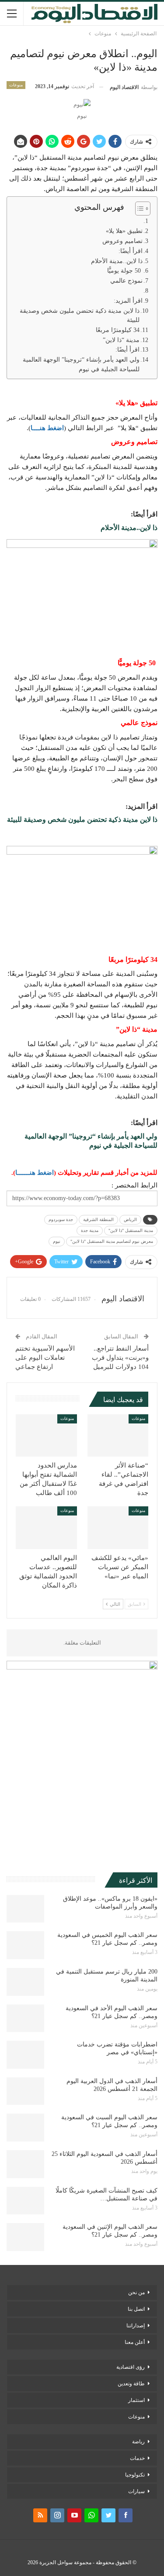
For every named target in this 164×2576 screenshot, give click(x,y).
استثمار (136, 2400)
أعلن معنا (135, 2342)
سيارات (136, 2491)
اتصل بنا (136, 2309)
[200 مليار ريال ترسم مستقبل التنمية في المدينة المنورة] (25, 1982)
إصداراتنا (136, 2326)
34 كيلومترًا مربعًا (118, 330)
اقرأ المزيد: (128, 301)
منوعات (16, 85)
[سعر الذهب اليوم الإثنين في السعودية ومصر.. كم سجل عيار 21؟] (25, 2237)
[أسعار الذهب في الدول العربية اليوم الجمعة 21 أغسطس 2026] (25, 2091)
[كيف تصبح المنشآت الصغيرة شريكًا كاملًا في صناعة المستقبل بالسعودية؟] (25, 2201)
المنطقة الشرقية (98, 1220)
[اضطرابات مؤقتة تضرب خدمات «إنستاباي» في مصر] (25, 2055)
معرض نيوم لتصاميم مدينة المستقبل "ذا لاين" (112, 1241)
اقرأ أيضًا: (131, 251)
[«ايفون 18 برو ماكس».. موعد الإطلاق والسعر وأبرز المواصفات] (25, 1909)
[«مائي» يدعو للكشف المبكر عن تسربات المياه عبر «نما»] (118, 1528)
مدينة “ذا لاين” (121, 340)
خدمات (137, 2458)
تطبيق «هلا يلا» (124, 231)
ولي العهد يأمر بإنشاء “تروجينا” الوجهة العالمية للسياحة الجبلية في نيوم (81, 364)
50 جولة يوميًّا (125, 271)
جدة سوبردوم (61, 1220)
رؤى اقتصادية (131, 2367)
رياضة (138, 2442)
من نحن (136, 2292)
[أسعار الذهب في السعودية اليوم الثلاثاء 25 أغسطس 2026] (25, 2164)
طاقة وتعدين (131, 2384)
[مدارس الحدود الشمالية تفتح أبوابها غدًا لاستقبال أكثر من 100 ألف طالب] (46, 1436)
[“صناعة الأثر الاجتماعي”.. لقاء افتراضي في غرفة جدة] (118, 1436)
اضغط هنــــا (47, 428)
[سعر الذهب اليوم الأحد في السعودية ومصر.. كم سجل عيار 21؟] (25, 2018)
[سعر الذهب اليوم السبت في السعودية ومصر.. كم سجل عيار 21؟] (25, 2128)
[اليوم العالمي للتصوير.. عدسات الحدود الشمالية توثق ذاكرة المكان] (46, 1528)
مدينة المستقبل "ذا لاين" (131, 1230)
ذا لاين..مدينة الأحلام (117, 261)
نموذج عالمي (126, 281)
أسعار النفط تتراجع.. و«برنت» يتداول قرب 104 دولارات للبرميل (120, 1358)
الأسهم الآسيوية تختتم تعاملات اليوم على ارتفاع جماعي (45, 1358)
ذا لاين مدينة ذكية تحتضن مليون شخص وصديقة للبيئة (80, 316)
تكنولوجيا (135, 2475)
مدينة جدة (90, 1230)
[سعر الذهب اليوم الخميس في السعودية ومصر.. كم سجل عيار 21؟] (25, 1945)
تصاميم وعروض (122, 241)
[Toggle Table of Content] (138, 209)
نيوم (57, 1241)
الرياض (130, 1220)
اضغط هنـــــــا (35, 1173)
